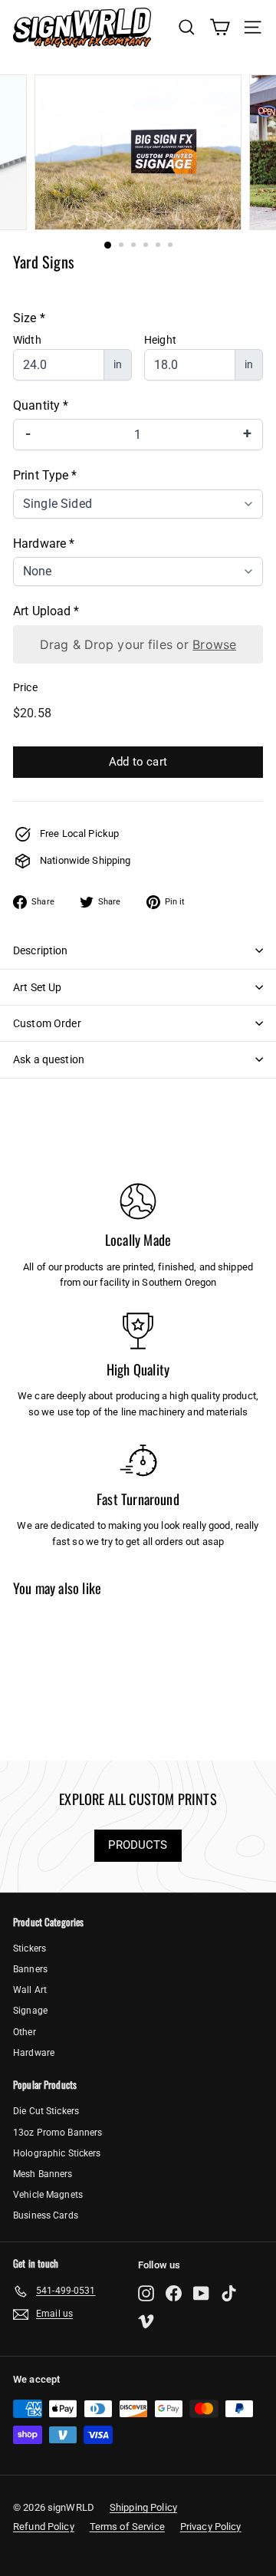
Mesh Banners (43, 2174)
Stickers (30, 1948)
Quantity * (41, 405)
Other (25, 2032)
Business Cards (46, 2215)
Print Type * (45, 475)
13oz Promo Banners (58, 2133)
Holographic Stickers (57, 2153)
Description (41, 950)
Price (25, 687)
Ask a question (49, 1059)
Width (27, 340)
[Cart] (220, 27)
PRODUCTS (138, 1845)
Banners (30, 1969)
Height (160, 340)
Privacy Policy (211, 2527)
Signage (30, 2011)
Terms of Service (127, 2527)
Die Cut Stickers (46, 2111)
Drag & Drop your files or (138, 644)
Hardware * (44, 544)
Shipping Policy (143, 2507)
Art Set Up (37, 987)
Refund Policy (44, 2527)
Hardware (34, 2053)
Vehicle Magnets (48, 2195)
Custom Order (47, 1023)
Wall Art (30, 1990)
